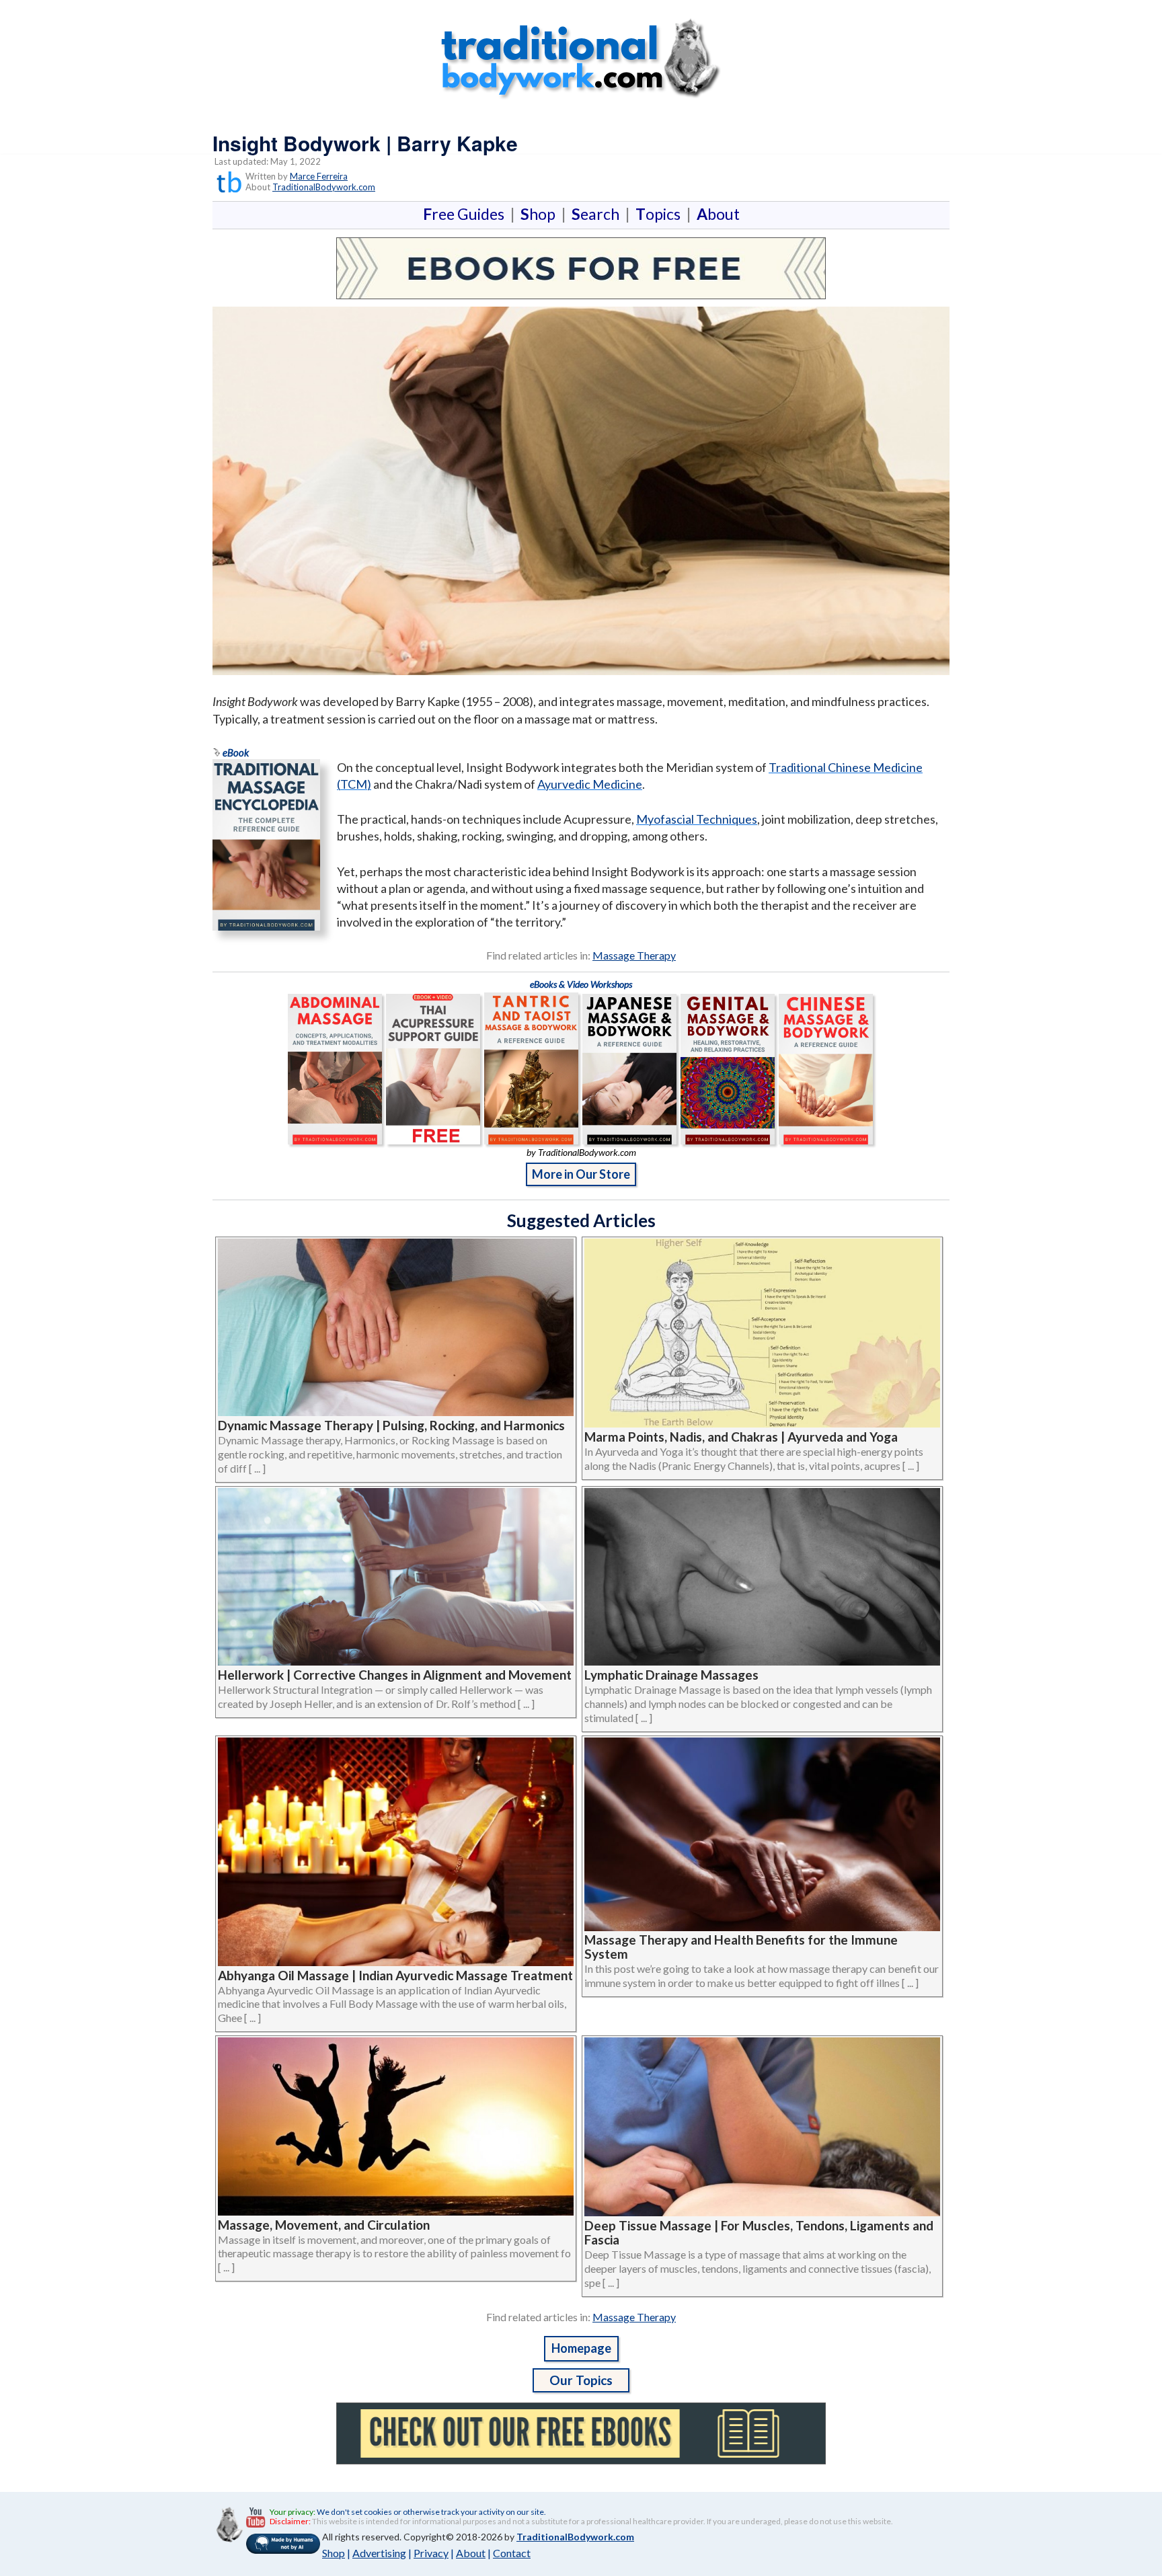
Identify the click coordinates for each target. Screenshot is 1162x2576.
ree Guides (466, 214)
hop (541, 214)
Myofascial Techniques (697, 819)
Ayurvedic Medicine (590, 784)
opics (661, 214)
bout (718, 214)
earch (598, 214)
